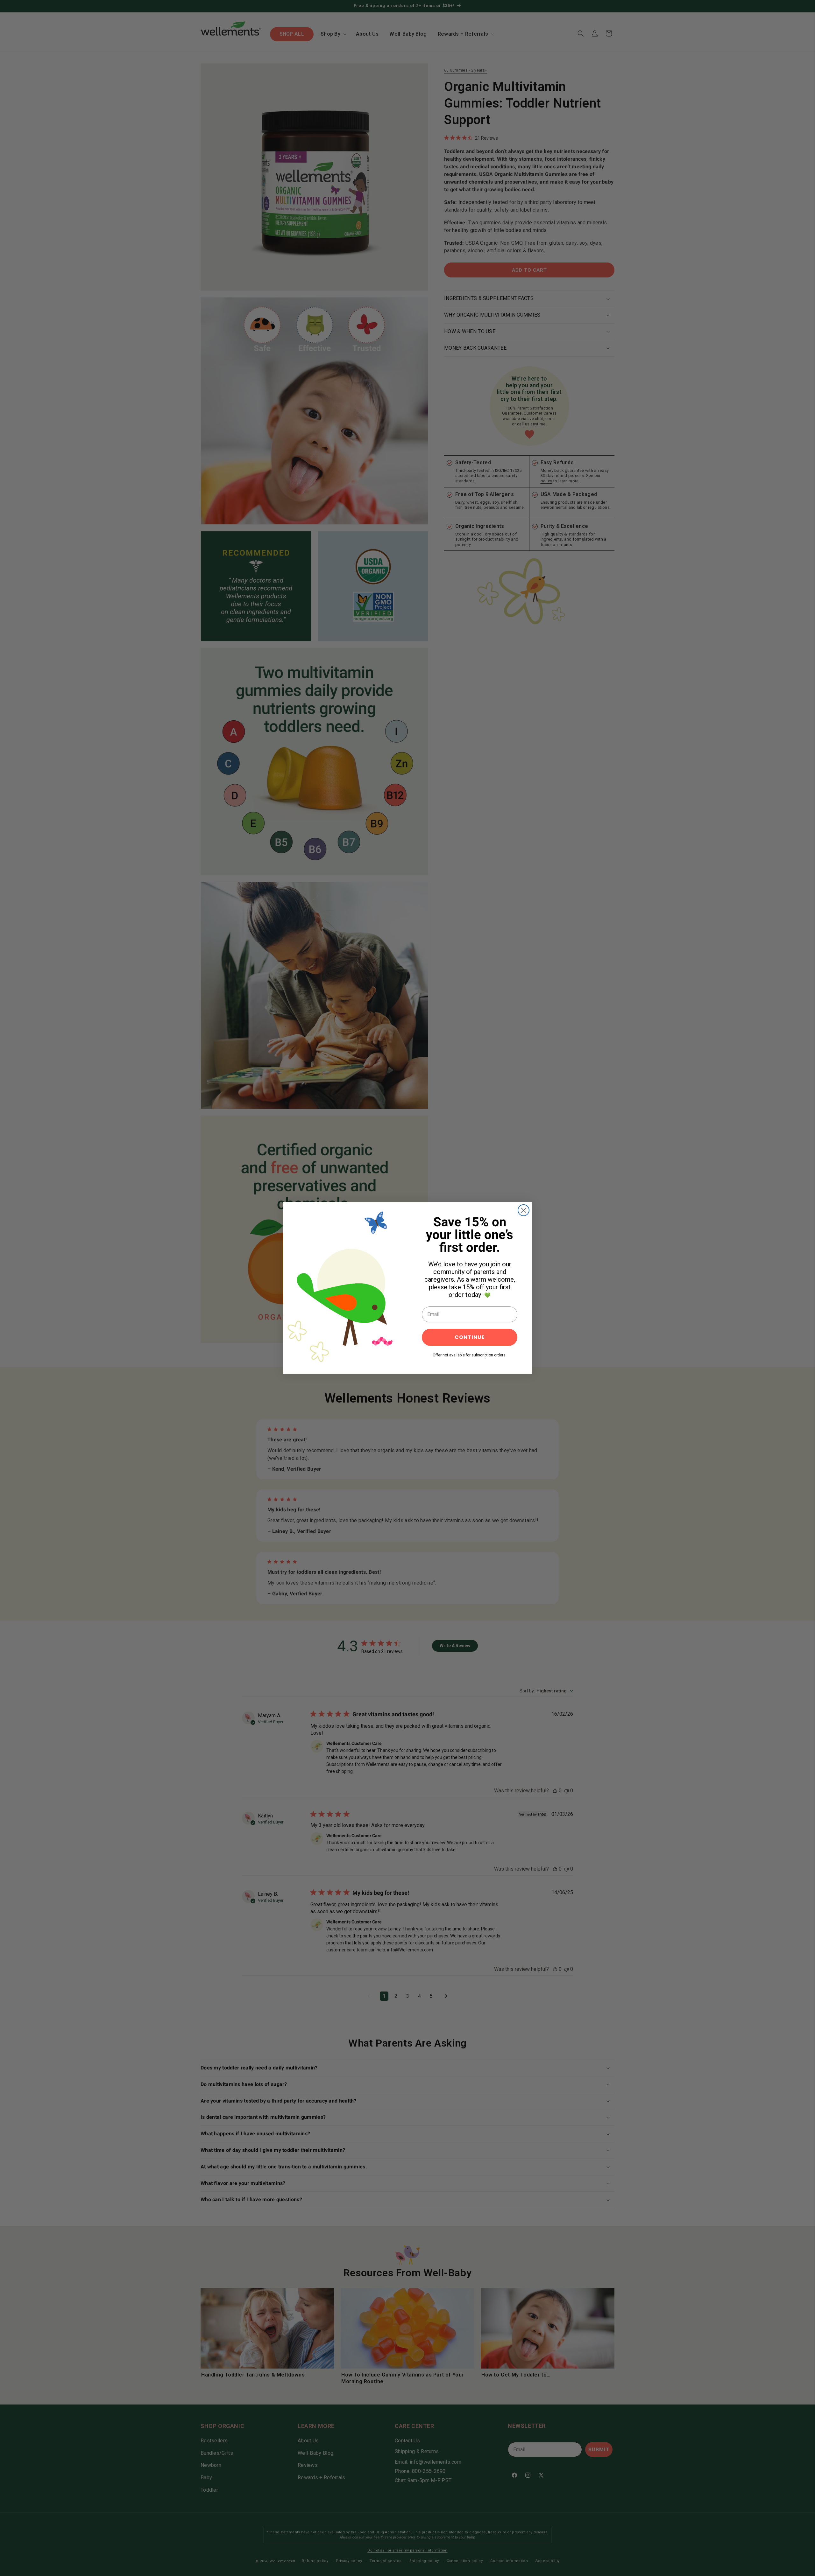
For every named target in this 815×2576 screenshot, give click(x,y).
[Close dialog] (524, 1210)
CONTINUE (470, 1337)
